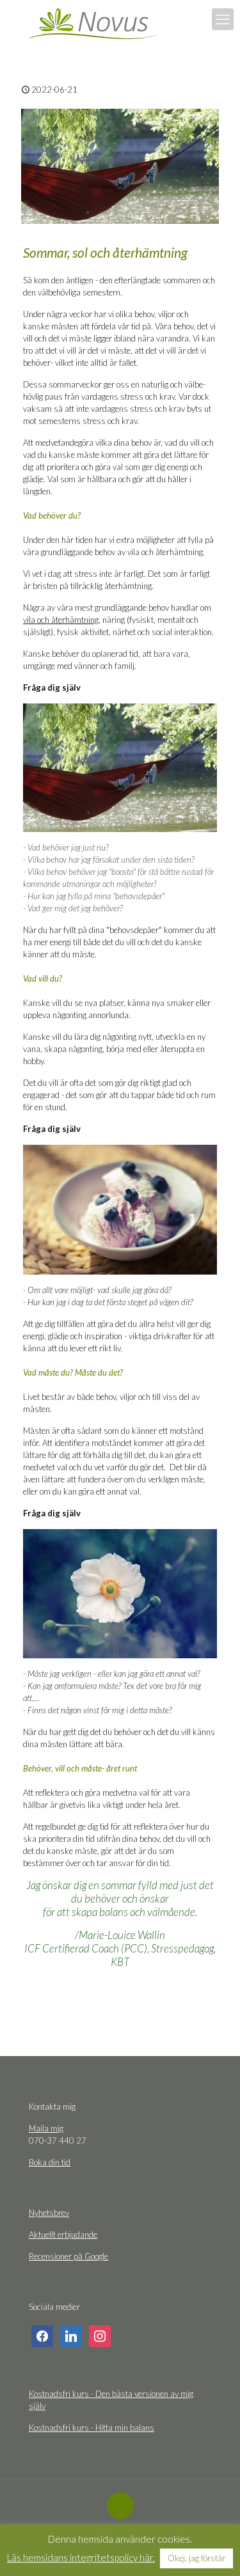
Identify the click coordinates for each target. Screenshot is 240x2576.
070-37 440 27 (58, 2140)
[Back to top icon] (120, 2506)
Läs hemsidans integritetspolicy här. (81, 2557)
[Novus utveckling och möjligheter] (93, 22)
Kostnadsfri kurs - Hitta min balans (92, 2428)
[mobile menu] (223, 19)
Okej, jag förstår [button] (196, 2558)
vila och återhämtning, (62, 620)
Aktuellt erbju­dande (63, 2234)
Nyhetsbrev (49, 2213)
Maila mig (46, 2128)
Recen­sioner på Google (68, 2256)
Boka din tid (50, 2162)
